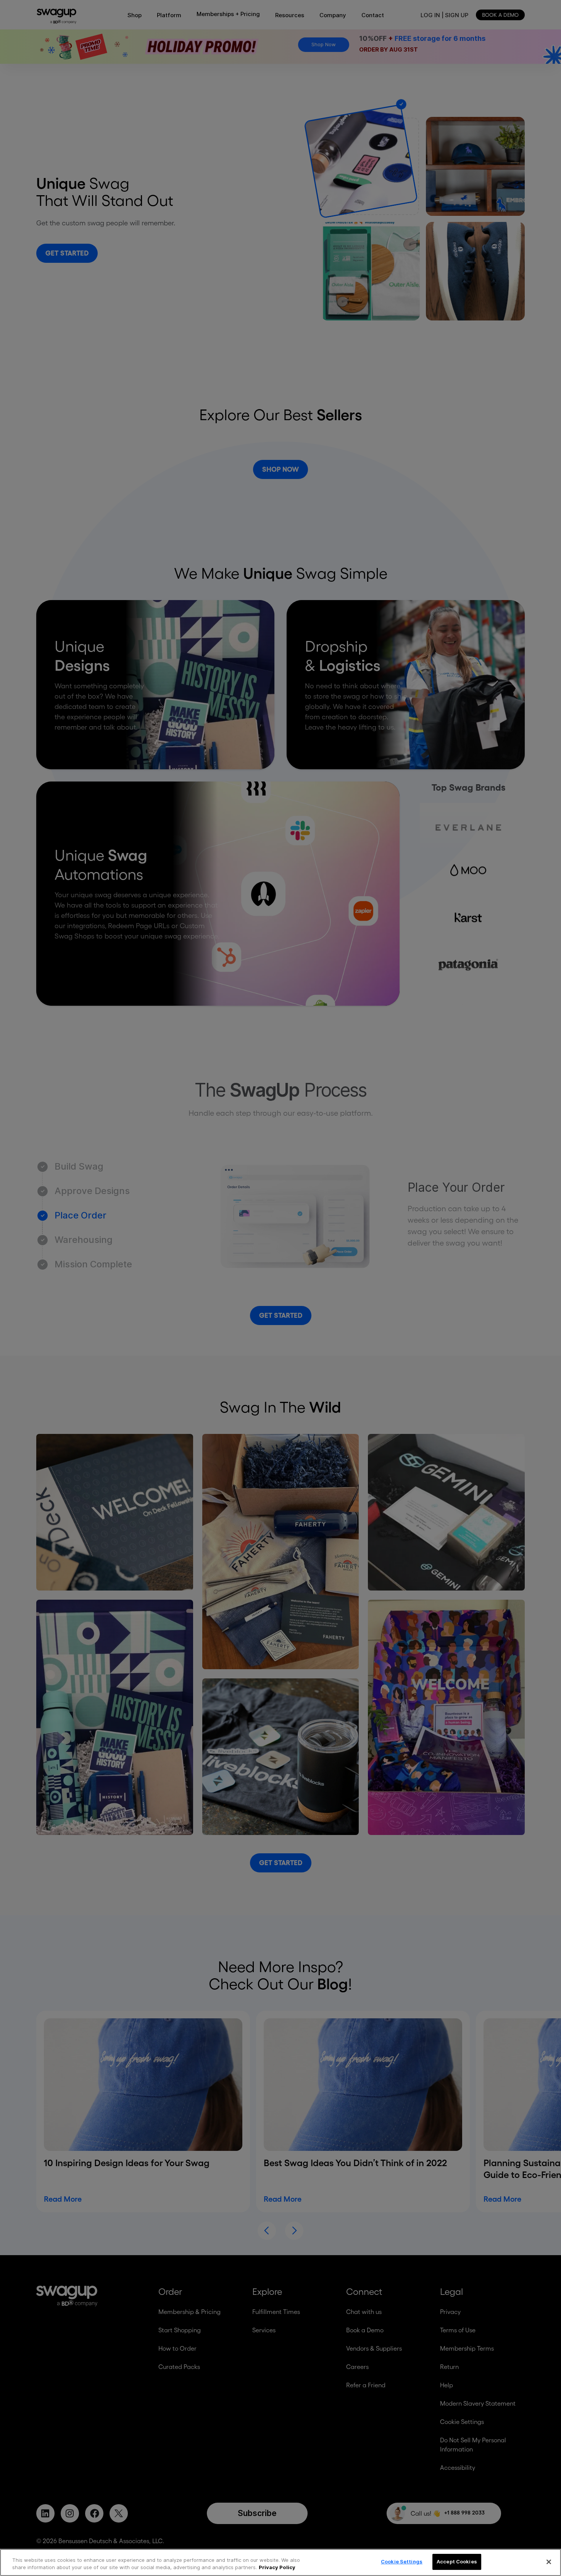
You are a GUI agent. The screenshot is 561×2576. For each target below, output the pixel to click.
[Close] (549, 2562)
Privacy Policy (277, 2568)
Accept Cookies (457, 2561)
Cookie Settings (402, 2561)
